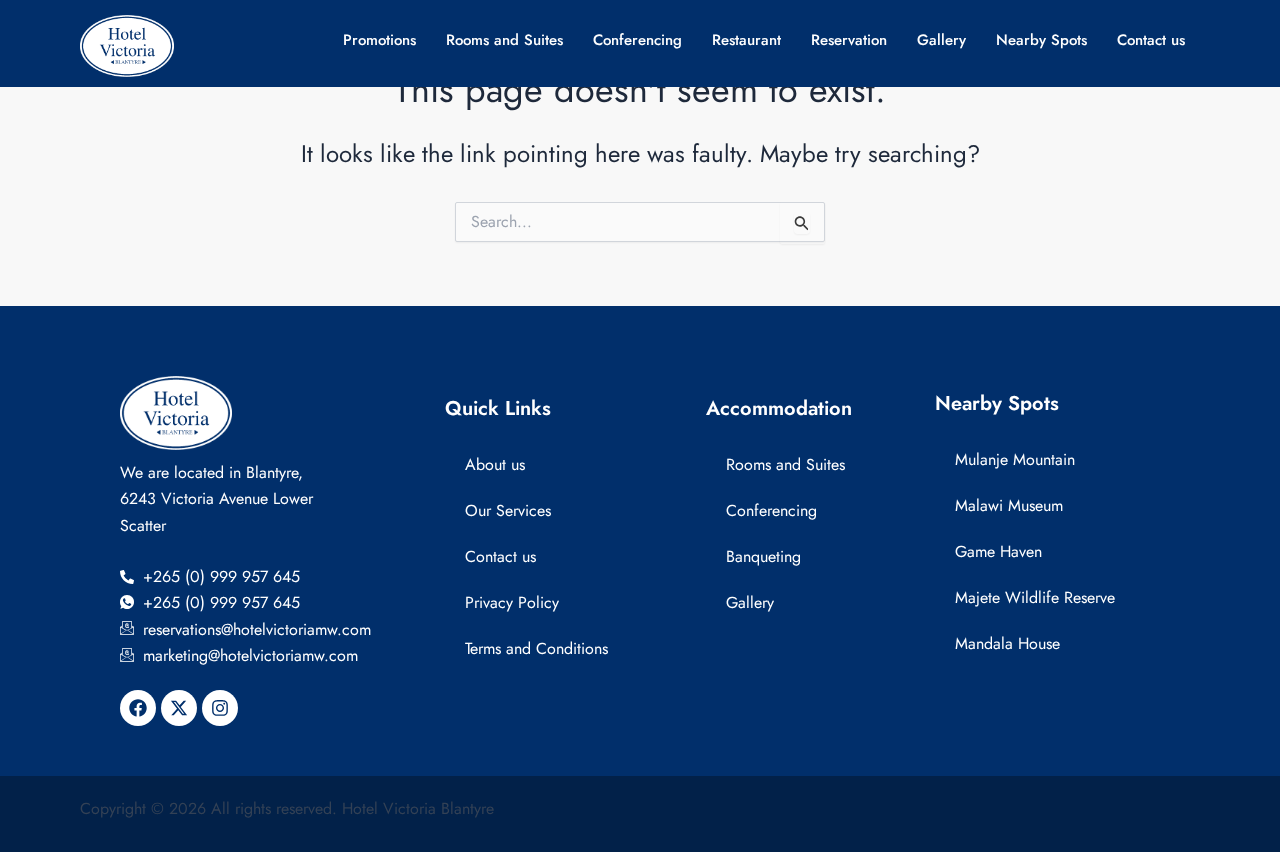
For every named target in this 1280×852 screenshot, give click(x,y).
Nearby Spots (1041, 40)
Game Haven (998, 551)
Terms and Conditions (536, 648)
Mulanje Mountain (1015, 459)
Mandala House (1007, 643)
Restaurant (746, 40)
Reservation (849, 40)
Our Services (508, 510)
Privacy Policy (512, 602)
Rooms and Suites (504, 40)
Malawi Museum (1009, 505)
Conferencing (637, 40)
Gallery (941, 40)
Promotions (379, 40)
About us (495, 464)
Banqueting (763, 556)
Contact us (1151, 40)
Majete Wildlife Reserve (1035, 597)
